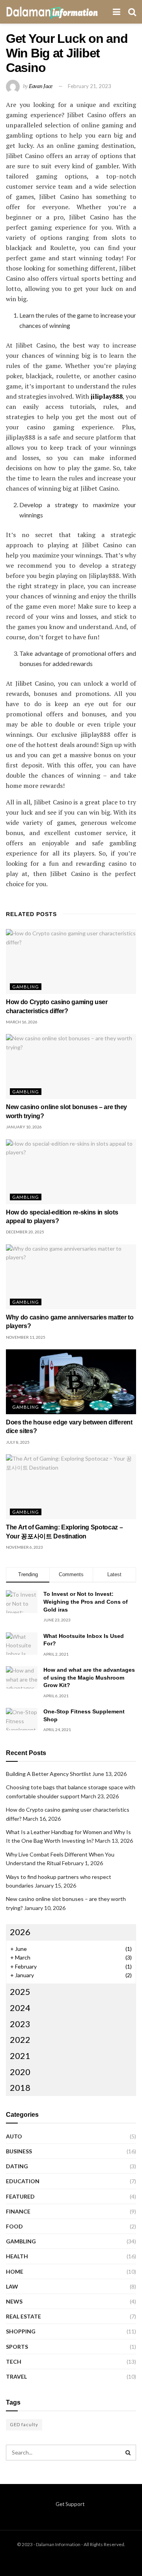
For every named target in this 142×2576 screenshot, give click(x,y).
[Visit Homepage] (52, 12)
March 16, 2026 (22, 1022)
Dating (17, 2166)
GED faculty (24, 2424)
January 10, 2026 (24, 1127)
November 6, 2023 (24, 1547)
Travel (16, 2376)
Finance (18, 2211)
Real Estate (23, 2316)
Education (23, 2181)
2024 (20, 2008)
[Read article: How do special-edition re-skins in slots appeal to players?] (71, 1172)
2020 (20, 2072)
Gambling (26, 987)
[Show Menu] (117, 12)
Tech (14, 2362)
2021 (20, 2056)
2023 (20, 2024)
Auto (14, 2136)
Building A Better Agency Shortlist (49, 1774)
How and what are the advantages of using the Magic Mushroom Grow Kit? (89, 1677)
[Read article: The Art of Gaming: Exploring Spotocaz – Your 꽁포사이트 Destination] (71, 1487)
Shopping (21, 2331)
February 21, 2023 (90, 86)
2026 (20, 1932)
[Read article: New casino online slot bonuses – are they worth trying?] (71, 1066)
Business (19, 2151)
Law (12, 2286)
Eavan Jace (41, 86)
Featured (20, 2196)
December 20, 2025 (25, 1232)
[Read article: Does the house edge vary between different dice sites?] (71, 1382)
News (14, 2301)
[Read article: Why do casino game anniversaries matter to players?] (71, 1277)
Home (15, 2271)
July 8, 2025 (18, 1442)
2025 (20, 1992)
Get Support (70, 2504)
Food (14, 2226)
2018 (20, 2087)
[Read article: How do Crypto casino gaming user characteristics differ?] (71, 961)
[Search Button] (132, 12)
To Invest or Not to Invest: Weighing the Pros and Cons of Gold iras (86, 1602)
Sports (17, 2347)
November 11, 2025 (26, 1337)
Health (17, 2256)
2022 (20, 2040)
